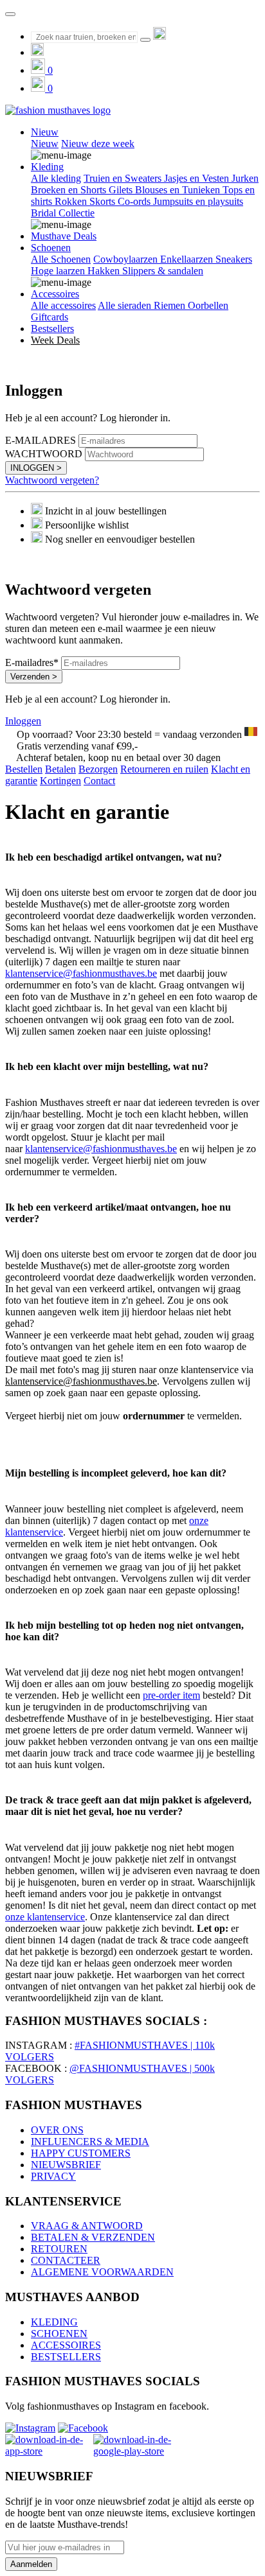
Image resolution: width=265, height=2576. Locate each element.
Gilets (122, 190)
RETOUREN (59, 2249)
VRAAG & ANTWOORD (87, 2226)
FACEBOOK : (36, 2068)
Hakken (105, 271)
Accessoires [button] (55, 294)
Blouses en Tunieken (179, 190)
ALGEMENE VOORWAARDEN (102, 2272)
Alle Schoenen (61, 259)
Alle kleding (56, 178)
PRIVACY (53, 2176)
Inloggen (23, 721)
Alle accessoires (63, 305)
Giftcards (50, 317)
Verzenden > (34, 677)
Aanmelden (31, 2564)
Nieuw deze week (98, 144)
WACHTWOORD (44, 454)
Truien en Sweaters (124, 178)
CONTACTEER (66, 2260)
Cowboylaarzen (127, 259)
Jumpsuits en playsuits (198, 201)
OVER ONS (57, 2130)
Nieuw (45, 144)
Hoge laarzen (59, 271)
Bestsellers (52, 329)
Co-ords (135, 201)
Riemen (171, 305)
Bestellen (24, 769)
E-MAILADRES (41, 440)
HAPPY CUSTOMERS (81, 2153)
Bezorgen (98, 769)
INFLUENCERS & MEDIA (90, 2142)
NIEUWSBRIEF (66, 2165)
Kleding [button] (47, 167)
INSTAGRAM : (39, 2045)
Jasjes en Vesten (198, 178)
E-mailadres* (32, 662)
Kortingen (60, 781)
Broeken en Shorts (70, 190)
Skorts (104, 201)
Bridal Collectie (63, 213)
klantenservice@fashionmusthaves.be (81, 973)
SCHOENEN (59, 2334)
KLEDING (54, 2322)
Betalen (60, 769)
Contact (99, 781)
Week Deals (55, 340)
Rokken (72, 201)
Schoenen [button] (51, 248)
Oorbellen (208, 305)
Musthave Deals (64, 236)
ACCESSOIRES (66, 2345)
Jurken (245, 178)
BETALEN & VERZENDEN (93, 2237)
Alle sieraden (126, 305)
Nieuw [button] (45, 132)
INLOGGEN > (36, 468)
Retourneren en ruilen (164, 769)
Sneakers (234, 259)
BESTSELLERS (66, 2357)
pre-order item (171, 1695)
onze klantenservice (45, 1917)
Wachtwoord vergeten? (52, 480)
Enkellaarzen (188, 259)
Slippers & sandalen (163, 271)
